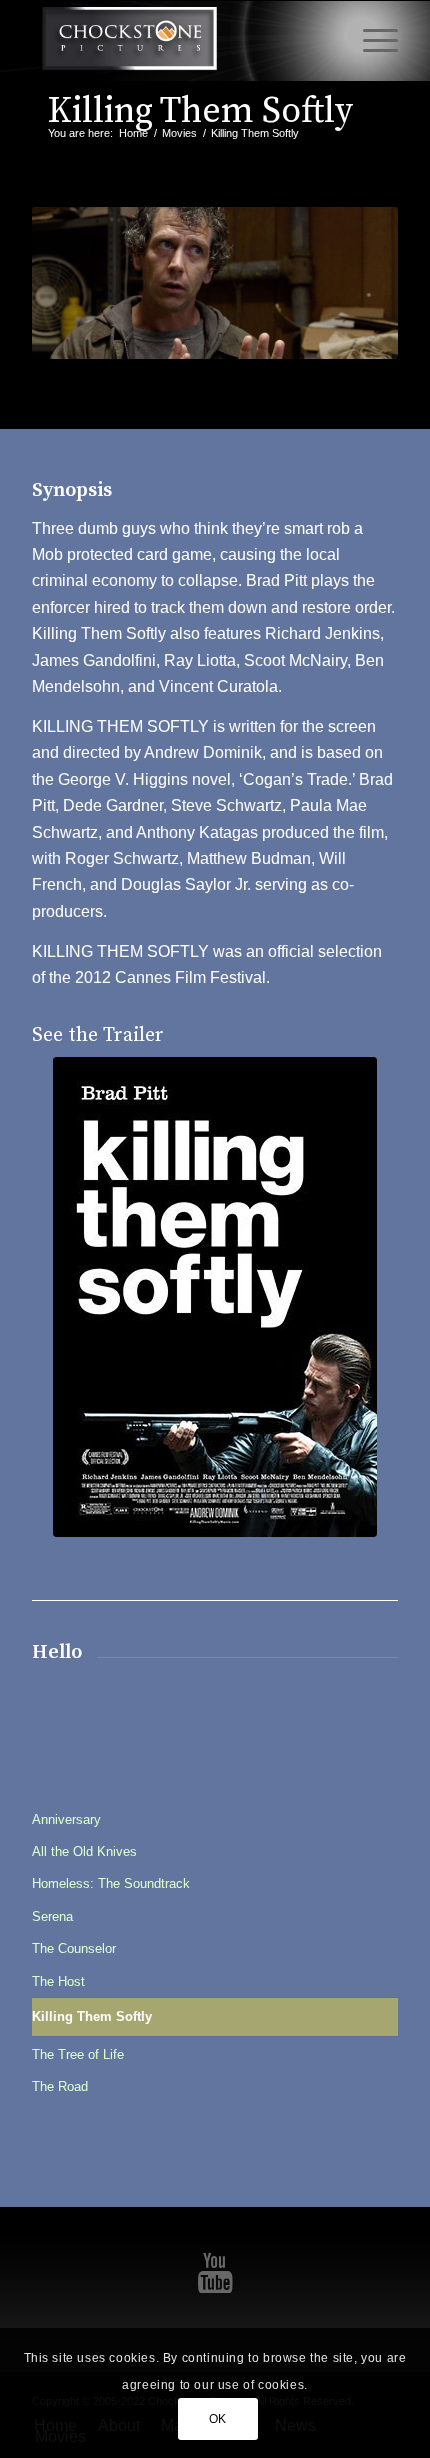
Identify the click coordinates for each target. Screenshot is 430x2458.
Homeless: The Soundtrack (111, 1883)
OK (218, 2419)
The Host (58, 1981)
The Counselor (74, 1948)
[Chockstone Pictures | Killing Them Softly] (215, 1297)
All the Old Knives (84, 1851)
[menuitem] (370, 41)
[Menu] (370, 41)
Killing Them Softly (200, 111)
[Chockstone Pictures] (178, 41)
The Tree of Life (78, 2054)
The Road (60, 2086)
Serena (52, 1916)
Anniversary (66, 1819)
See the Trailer (98, 1035)
